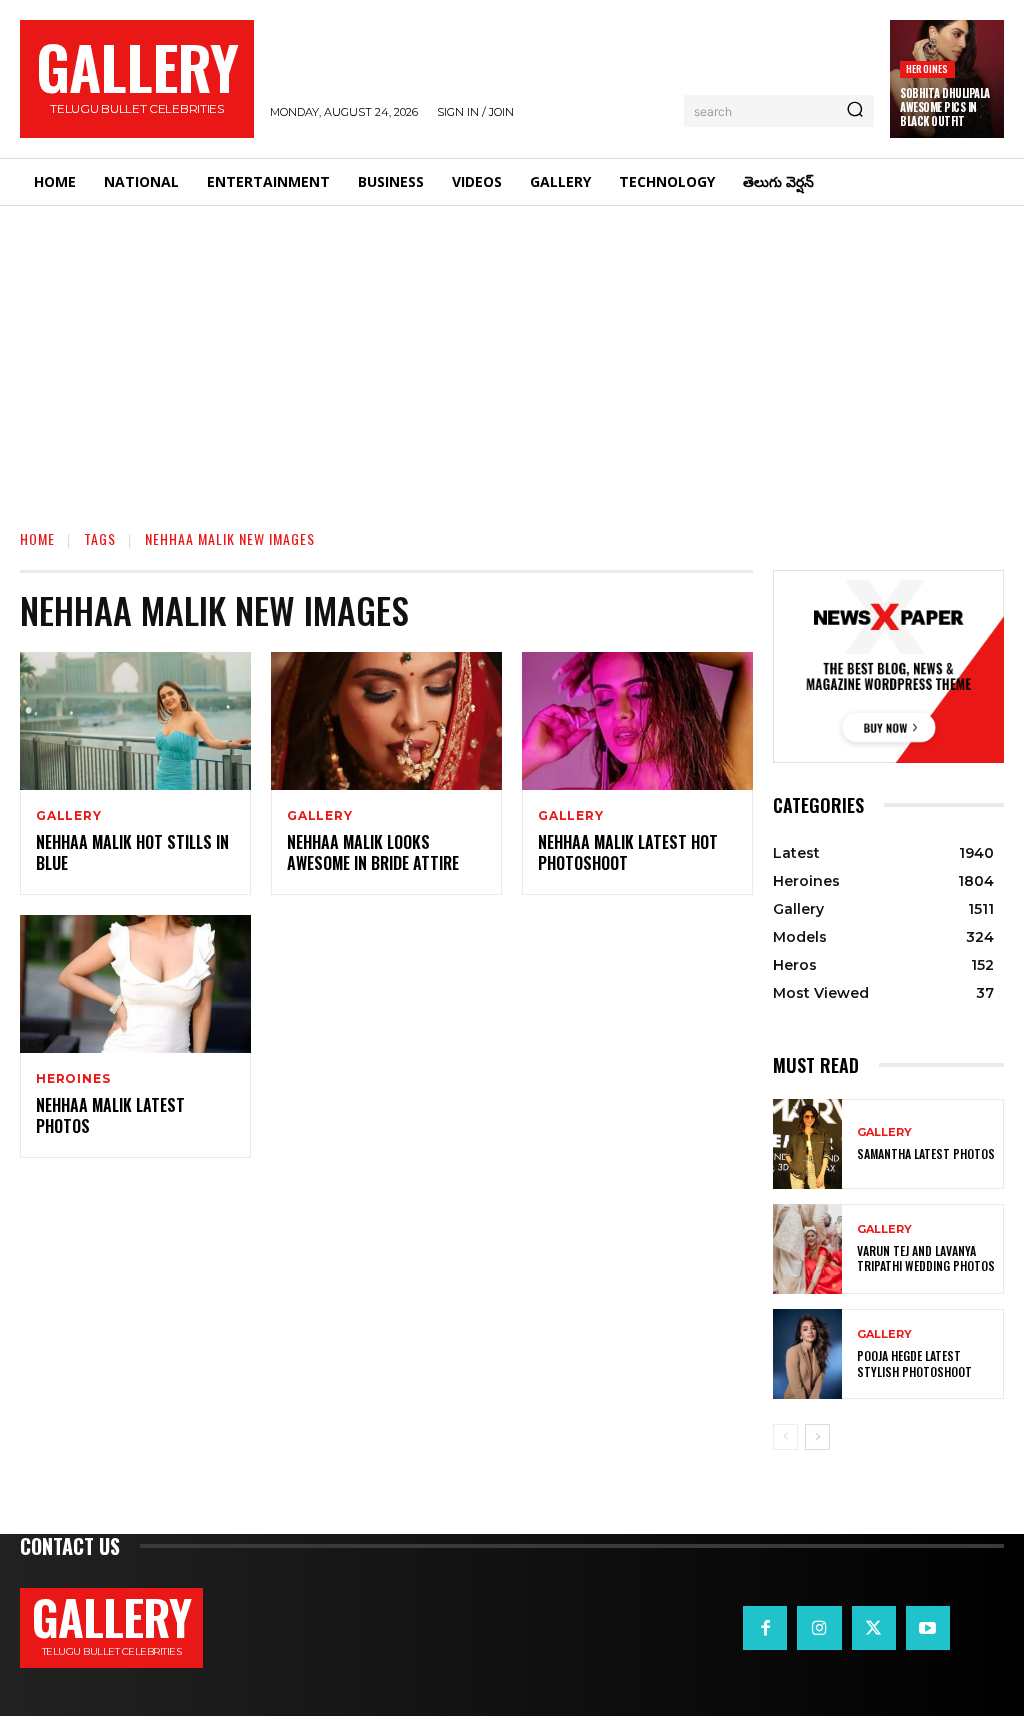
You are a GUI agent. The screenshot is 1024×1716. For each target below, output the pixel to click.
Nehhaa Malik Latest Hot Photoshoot (628, 852)
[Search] (855, 111)
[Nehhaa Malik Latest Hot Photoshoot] (637, 721)
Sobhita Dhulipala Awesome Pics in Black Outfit (945, 107)
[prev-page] (785, 1437)
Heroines (927, 68)
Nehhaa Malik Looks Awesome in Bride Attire (373, 852)
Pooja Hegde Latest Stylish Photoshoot (914, 1363)
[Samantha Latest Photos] (807, 1144)
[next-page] (817, 1437)
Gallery (69, 816)
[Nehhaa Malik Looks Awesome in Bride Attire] (386, 721)
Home (37, 538)
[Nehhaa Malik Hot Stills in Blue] (135, 721)
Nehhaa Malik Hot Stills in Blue (132, 852)
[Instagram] (819, 1628)
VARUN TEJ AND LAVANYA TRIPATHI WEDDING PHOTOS (926, 1258)
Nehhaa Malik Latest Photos (110, 1115)
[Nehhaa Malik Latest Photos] (135, 984)
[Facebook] (765, 1628)
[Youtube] (928, 1628)
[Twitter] (874, 1628)
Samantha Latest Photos (926, 1153)
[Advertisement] (512, 356)
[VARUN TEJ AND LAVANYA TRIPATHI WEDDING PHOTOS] (807, 1249)
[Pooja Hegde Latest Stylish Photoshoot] (807, 1354)
